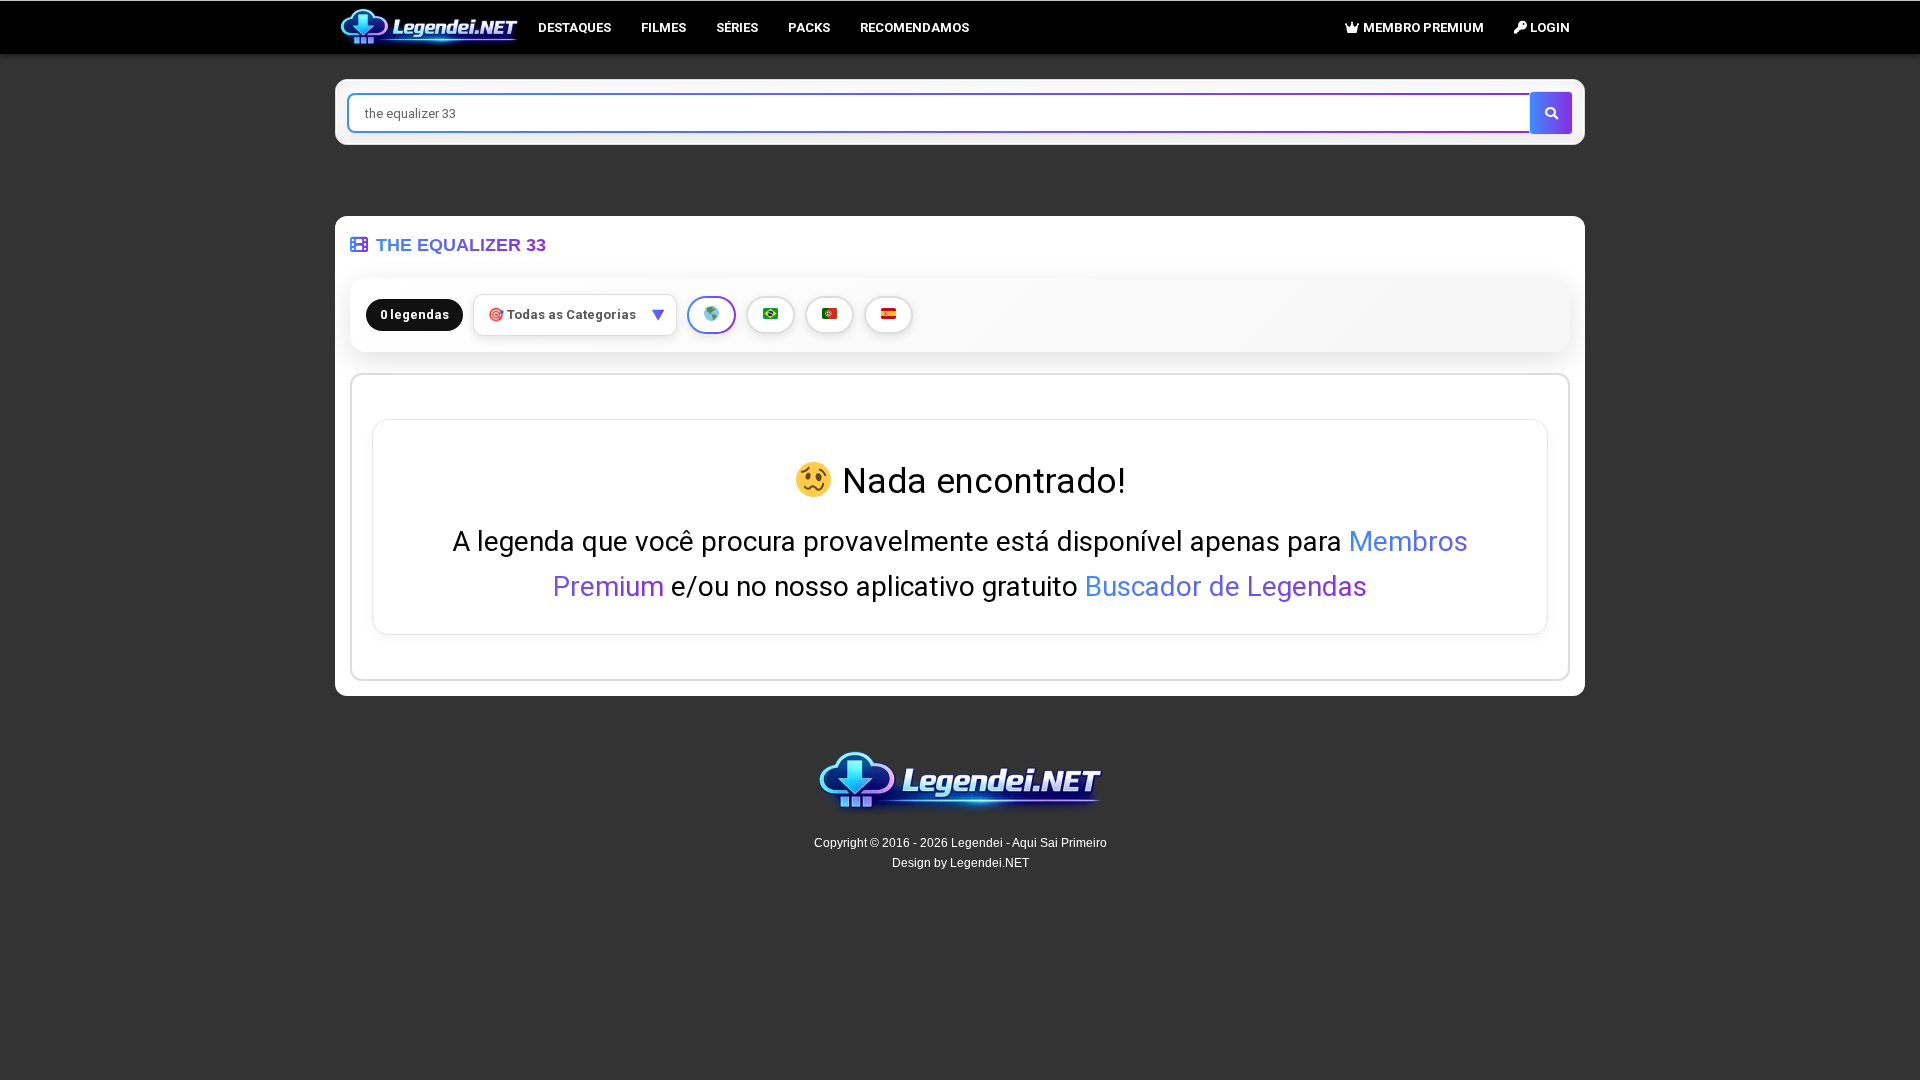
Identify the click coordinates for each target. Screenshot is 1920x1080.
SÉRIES (737, 27)
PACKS (809, 27)
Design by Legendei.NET (960, 863)
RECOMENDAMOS (914, 27)
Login (1548, 27)
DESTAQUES (574, 27)
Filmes (663, 27)
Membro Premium (1422, 27)
